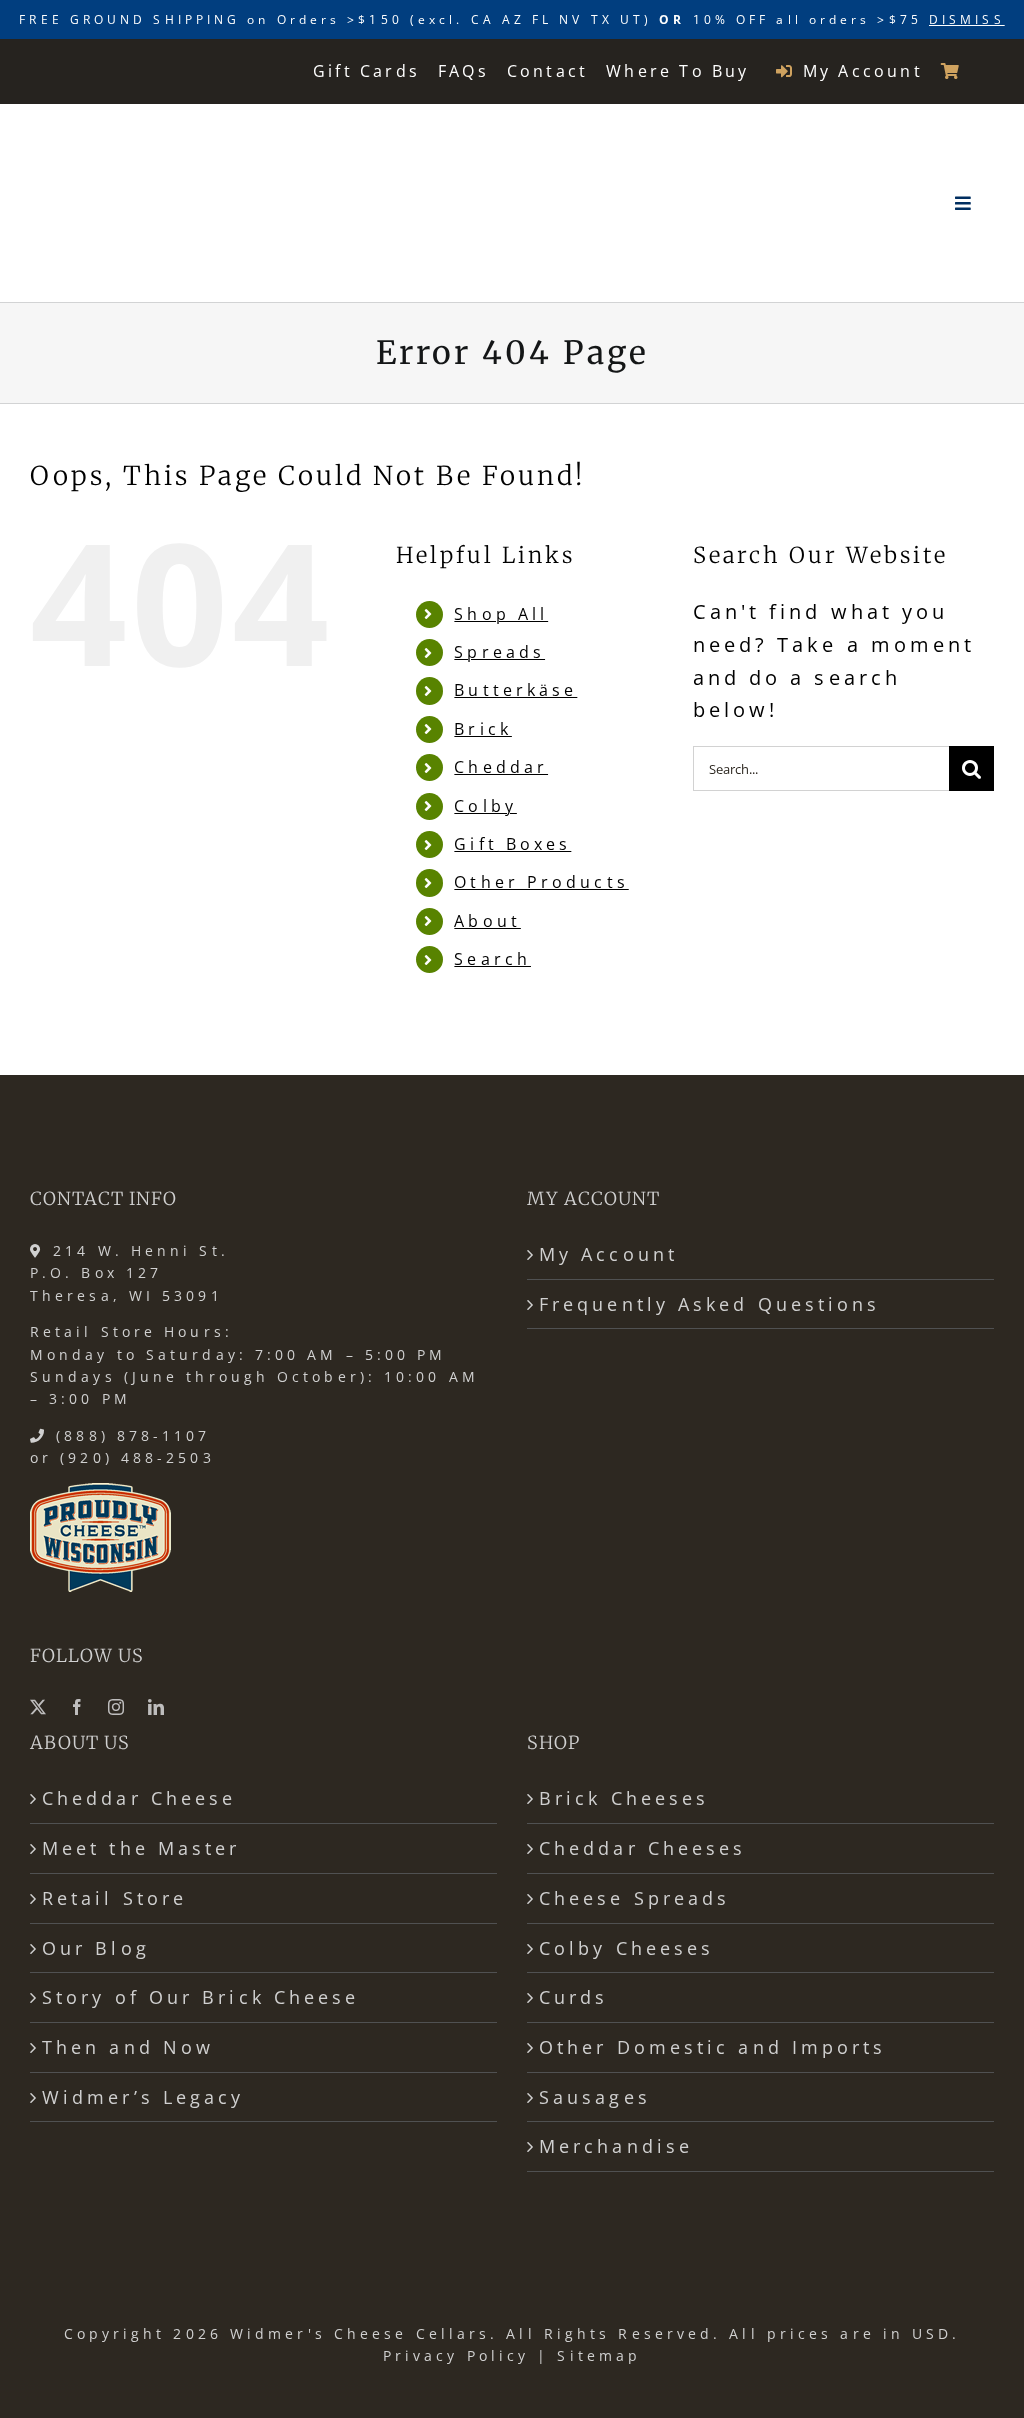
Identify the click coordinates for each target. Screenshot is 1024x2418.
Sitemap (599, 2355)
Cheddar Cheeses (642, 1848)
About (487, 921)
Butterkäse (515, 690)
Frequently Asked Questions (710, 1304)
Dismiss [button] (967, 19)
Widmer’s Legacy (143, 2097)
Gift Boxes (512, 844)
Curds (573, 1997)
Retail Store (114, 1898)
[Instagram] (118, 1707)
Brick (482, 729)
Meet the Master (141, 1848)
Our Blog (96, 1948)
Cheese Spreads (634, 1898)
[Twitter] (40, 1707)
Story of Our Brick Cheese (200, 1997)
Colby (485, 806)
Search (492, 959)
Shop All (501, 614)
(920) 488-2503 (137, 1457)
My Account (608, 1254)
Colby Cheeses (626, 1948)
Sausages (595, 2097)
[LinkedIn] (158, 1707)
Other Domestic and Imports (713, 2047)
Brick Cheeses (624, 1798)
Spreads (499, 652)
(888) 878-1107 (133, 1435)
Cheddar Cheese (139, 1798)
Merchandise (616, 2146)
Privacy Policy (456, 2355)
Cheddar (501, 767)
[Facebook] (79, 1707)
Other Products (541, 882)
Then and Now (128, 2047)
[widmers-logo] (157, 130)
